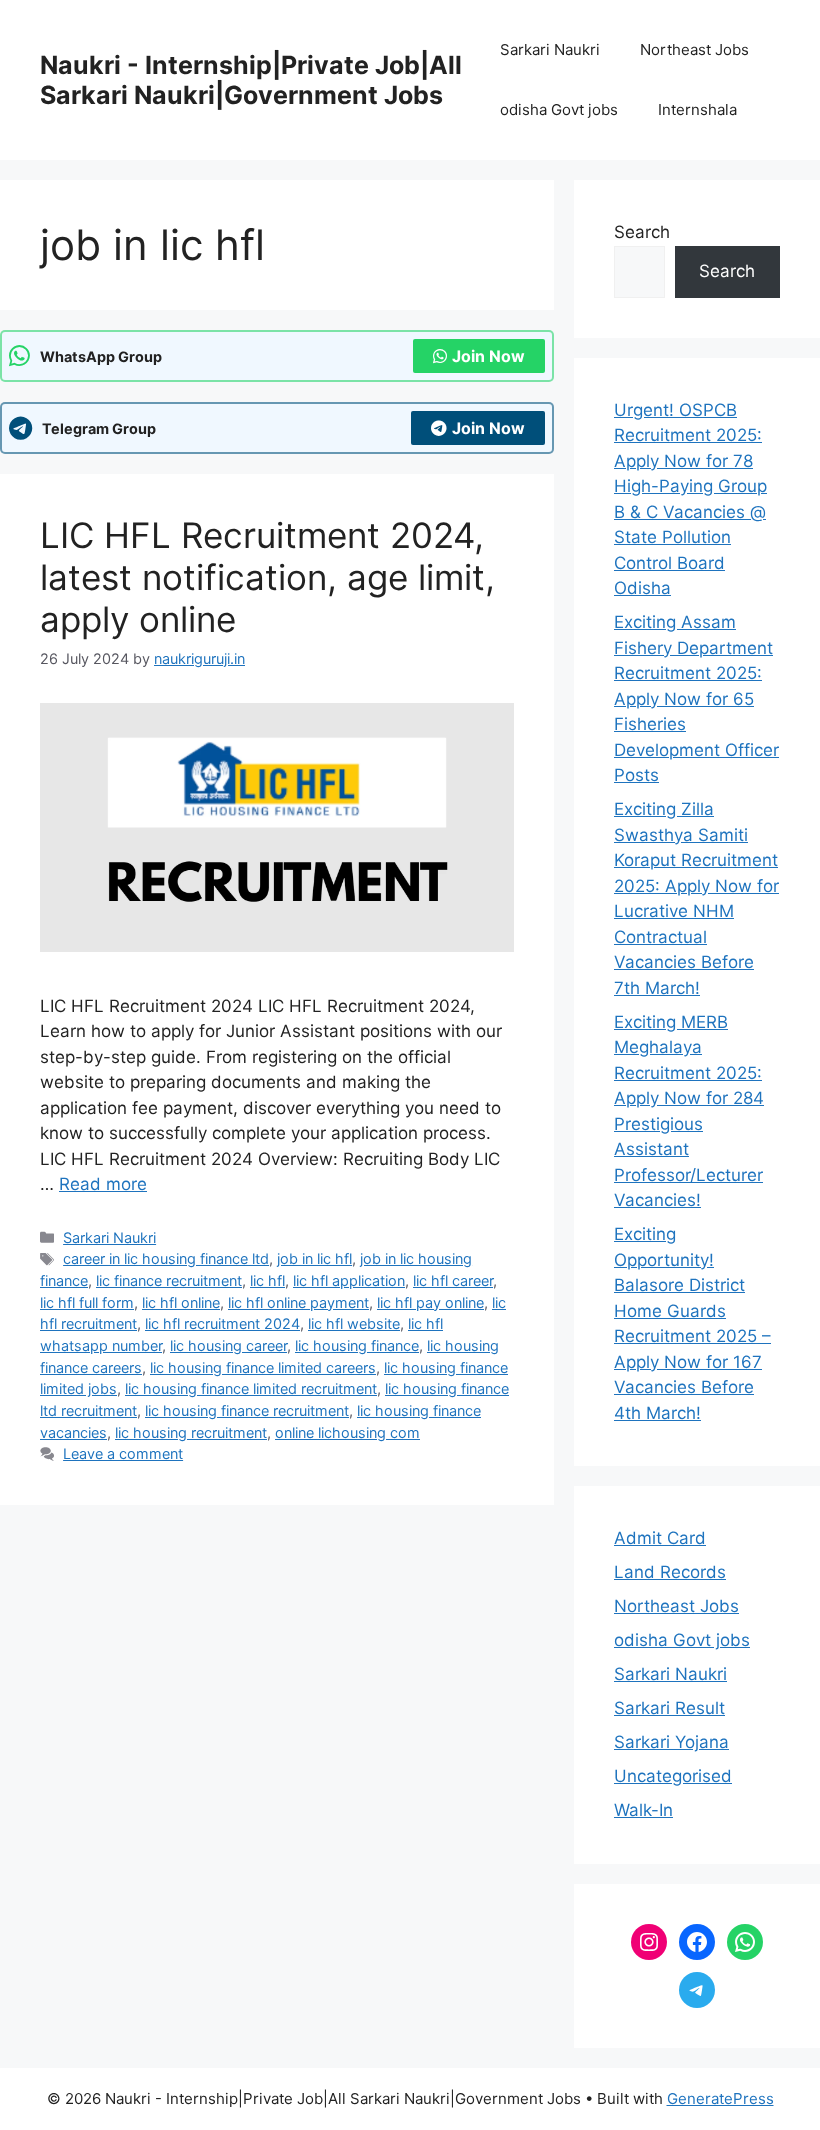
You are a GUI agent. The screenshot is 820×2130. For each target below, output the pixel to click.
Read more (103, 1184)
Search (642, 232)
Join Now (488, 356)
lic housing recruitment (191, 1432)
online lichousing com (347, 1432)
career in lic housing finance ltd (166, 1258)
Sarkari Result (669, 1708)
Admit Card (660, 1538)
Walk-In (643, 1810)
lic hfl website (354, 1323)
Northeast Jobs (694, 49)
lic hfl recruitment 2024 (222, 1323)
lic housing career (228, 1345)
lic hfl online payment (298, 1302)
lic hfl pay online (430, 1302)
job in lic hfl (314, 1258)
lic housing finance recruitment (247, 1410)
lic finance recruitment (169, 1280)
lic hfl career (453, 1280)
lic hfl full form (87, 1302)
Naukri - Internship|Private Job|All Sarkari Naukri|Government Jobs (251, 80)
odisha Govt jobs (559, 109)
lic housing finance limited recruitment (251, 1388)
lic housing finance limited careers (263, 1367)
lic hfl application (349, 1280)
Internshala (697, 109)
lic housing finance (357, 1345)
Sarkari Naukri (550, 49)
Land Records (670, 1572)
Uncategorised (673, 1776)
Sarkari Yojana (671, 1742)
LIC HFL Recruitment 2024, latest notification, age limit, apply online (267, 577)
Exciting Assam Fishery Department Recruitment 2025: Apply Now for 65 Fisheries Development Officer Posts (696, 698)
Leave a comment (123, 1453)
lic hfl (267, 1280)
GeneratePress (720, 2098)
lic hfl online (181, 1302)
